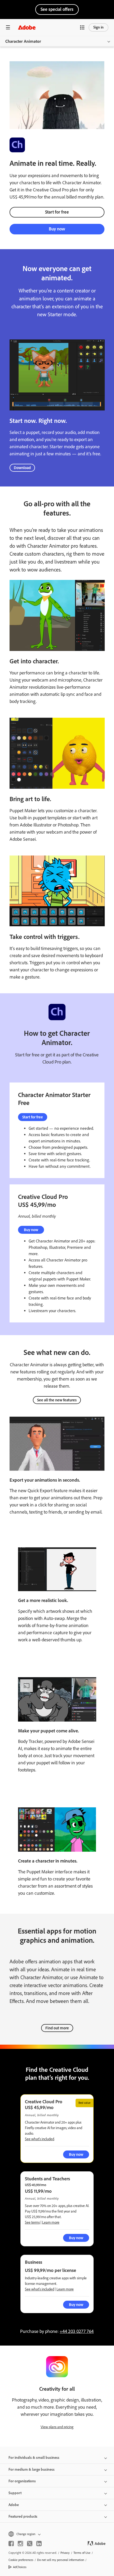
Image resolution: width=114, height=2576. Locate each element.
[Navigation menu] (8, 27)
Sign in (98, 27)
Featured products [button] (23, 2516)
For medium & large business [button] (32, 2469)
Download (22, 468)
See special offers (57, 9)
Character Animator (23, 41)
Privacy (65, 2553)
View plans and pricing (57, 2427)
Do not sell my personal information (61, 2560)
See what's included (40, 2139)
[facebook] (11, 2544)
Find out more (57, 2028)
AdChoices (20, 2567)
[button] (82, 27)
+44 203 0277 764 (77, 2331)
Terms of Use (82, 2553)
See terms (32, 2222)
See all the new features (57, 1400)
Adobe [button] (14, 2505)
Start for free (57, 212)
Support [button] (15, 2493)
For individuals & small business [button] (34, 2458)
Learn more (51, 2222)
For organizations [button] (22, 2481)
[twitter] (30, 2544)
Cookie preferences (21, 2560)
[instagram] (20, 2544)
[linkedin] (39, 2544)
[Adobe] (27, 27)
